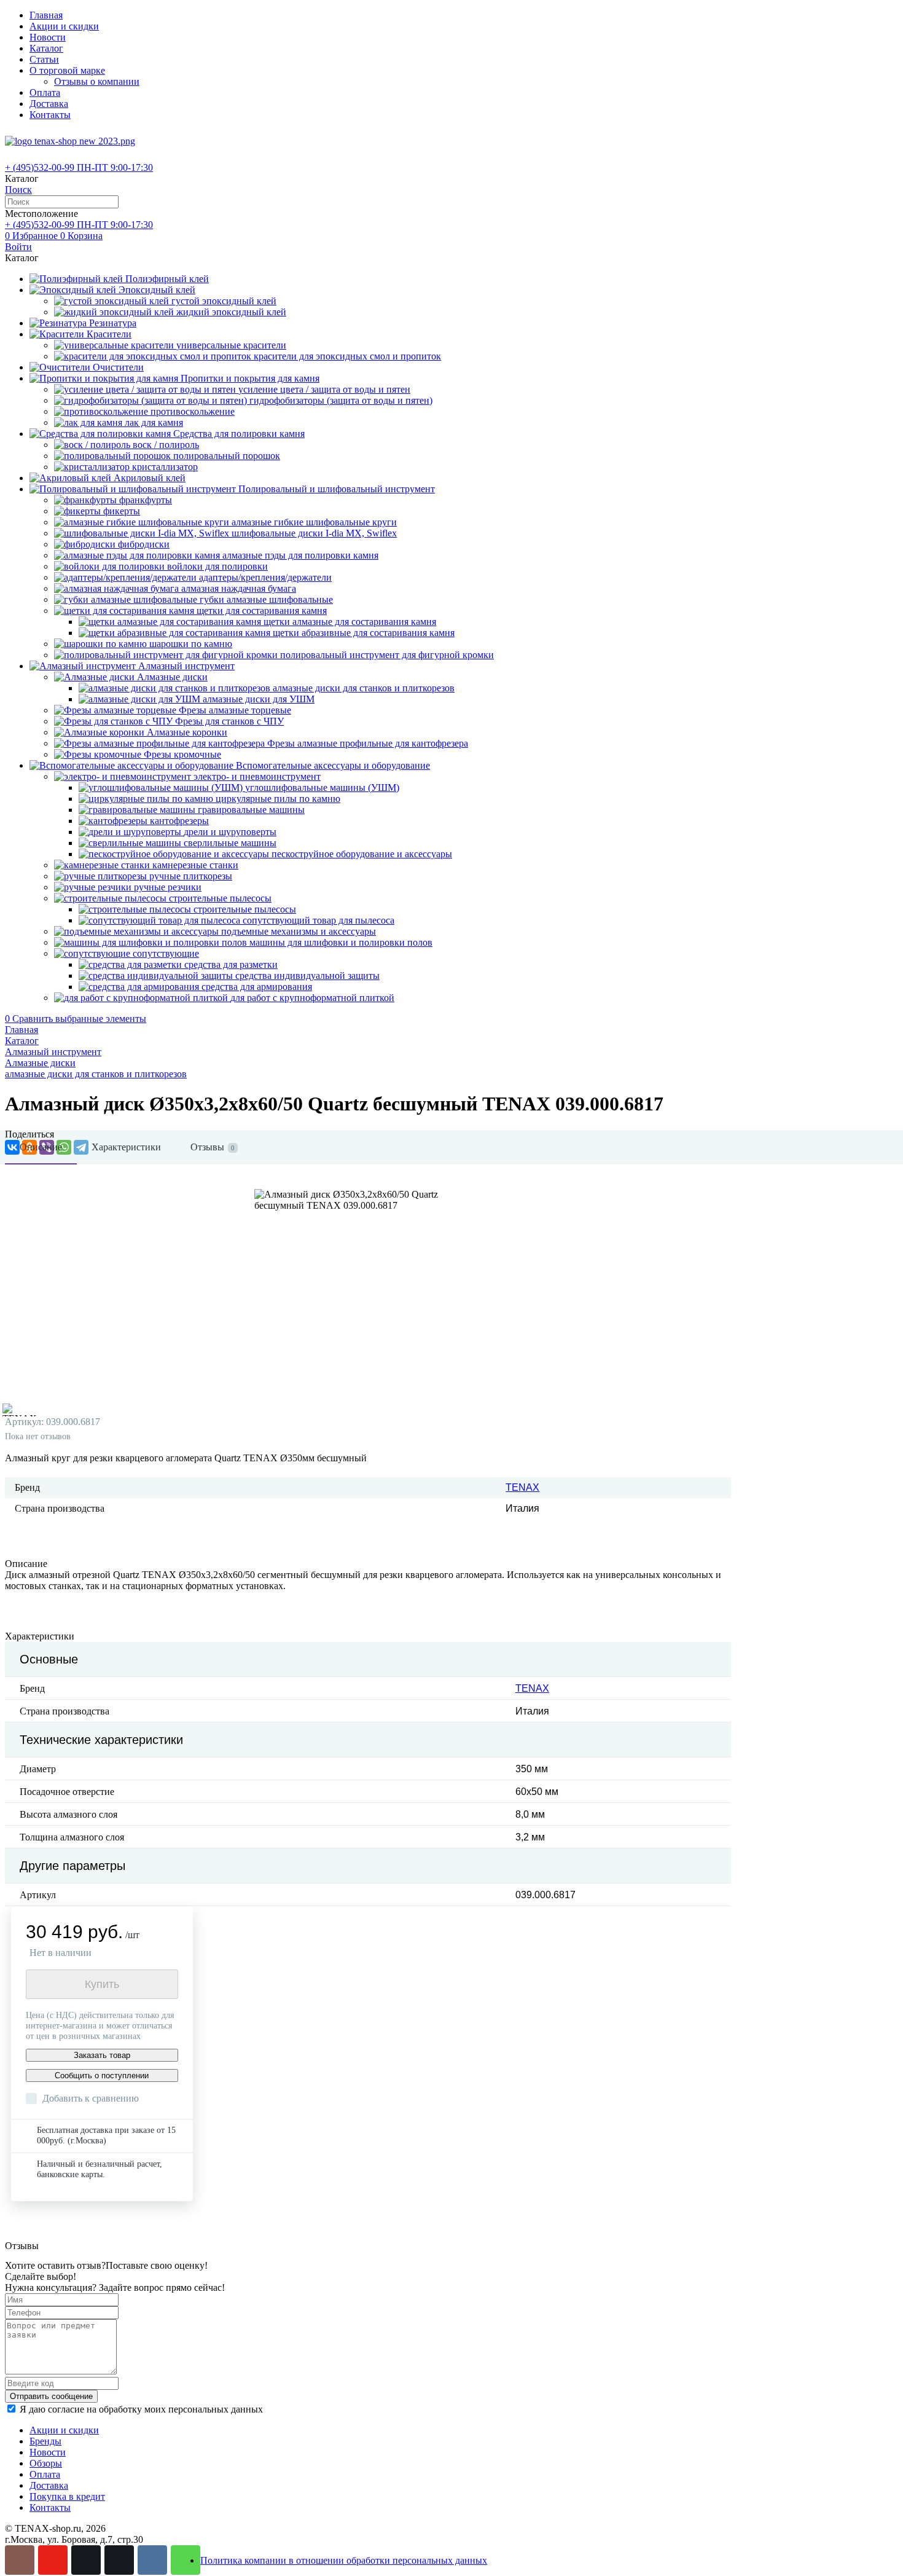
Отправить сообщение (51, 2396)
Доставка (49, 104)
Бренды (45, 2441)
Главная (46, 15)
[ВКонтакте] (152, 2560)
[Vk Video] (119, 2560)
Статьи (44, 59)
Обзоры (46, 2463)
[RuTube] (86, 2560)
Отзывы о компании (97, 81)
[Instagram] (20, 2560)
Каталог (46, 48)
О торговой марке (67, 70)
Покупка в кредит (67, 2496)
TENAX (522, 1487)
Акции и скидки (64, 26)
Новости (48, 37)
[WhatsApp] (186, 2560)
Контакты (50, 115)
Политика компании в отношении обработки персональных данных (344, 2560)
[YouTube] (53, 2560)
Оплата (45, 92)
